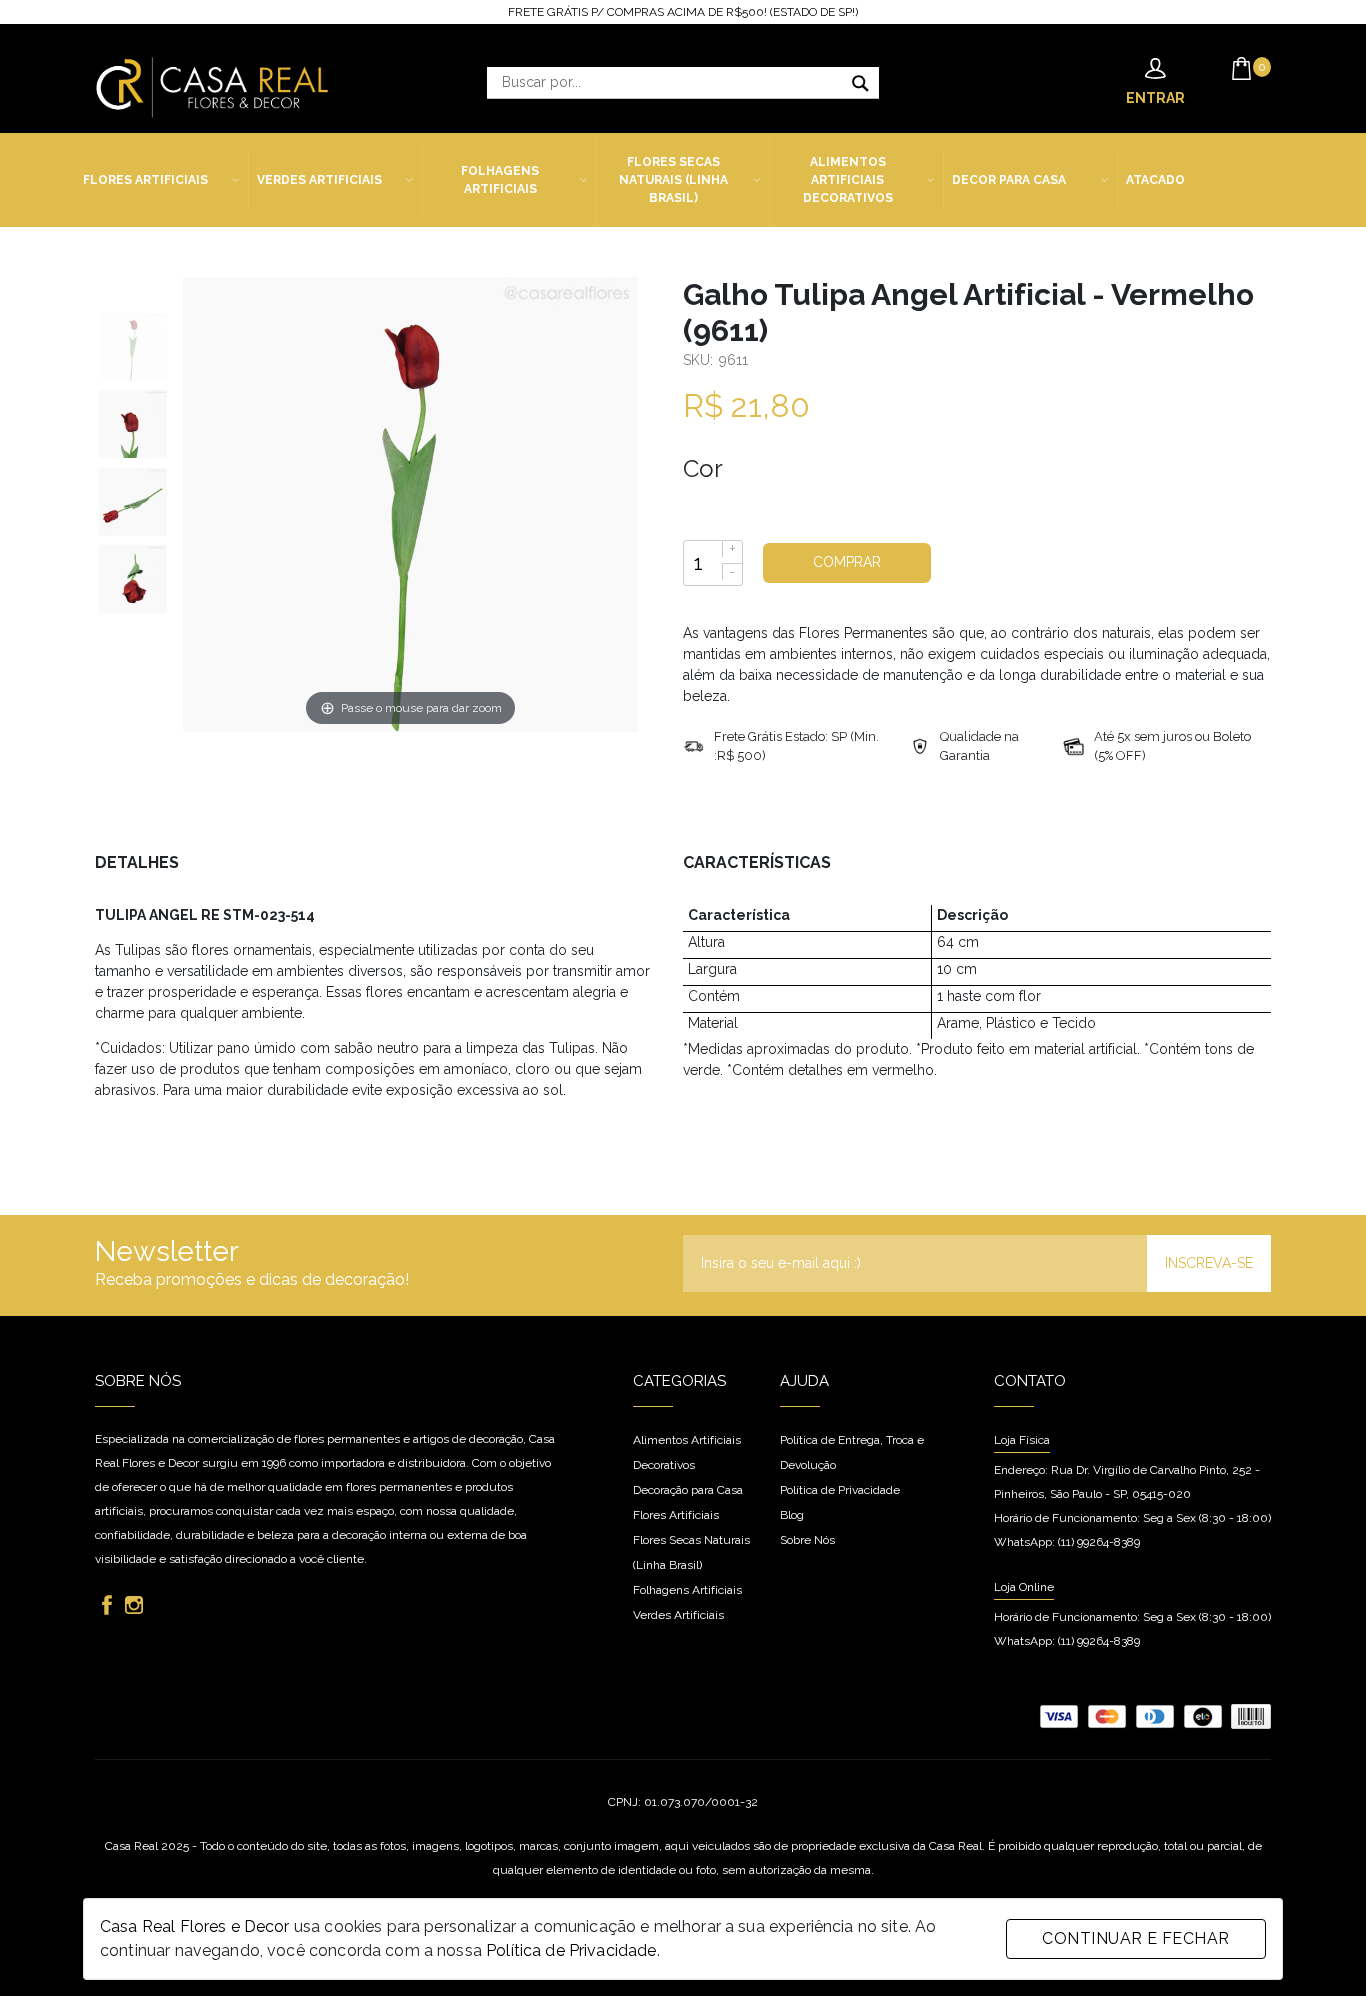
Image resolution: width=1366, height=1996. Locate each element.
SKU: (700, 360)
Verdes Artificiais (319, 180)
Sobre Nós (807, 1540)
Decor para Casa (1009, 180)
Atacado (1155, 180)
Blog (792, 1515)
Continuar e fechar (1135, 1938)
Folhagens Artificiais (500, 180)
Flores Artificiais (145, 180)
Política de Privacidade (571, 1950)
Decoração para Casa (688, 1490)
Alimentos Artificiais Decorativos (848, 180)
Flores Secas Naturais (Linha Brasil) (673, 180)
